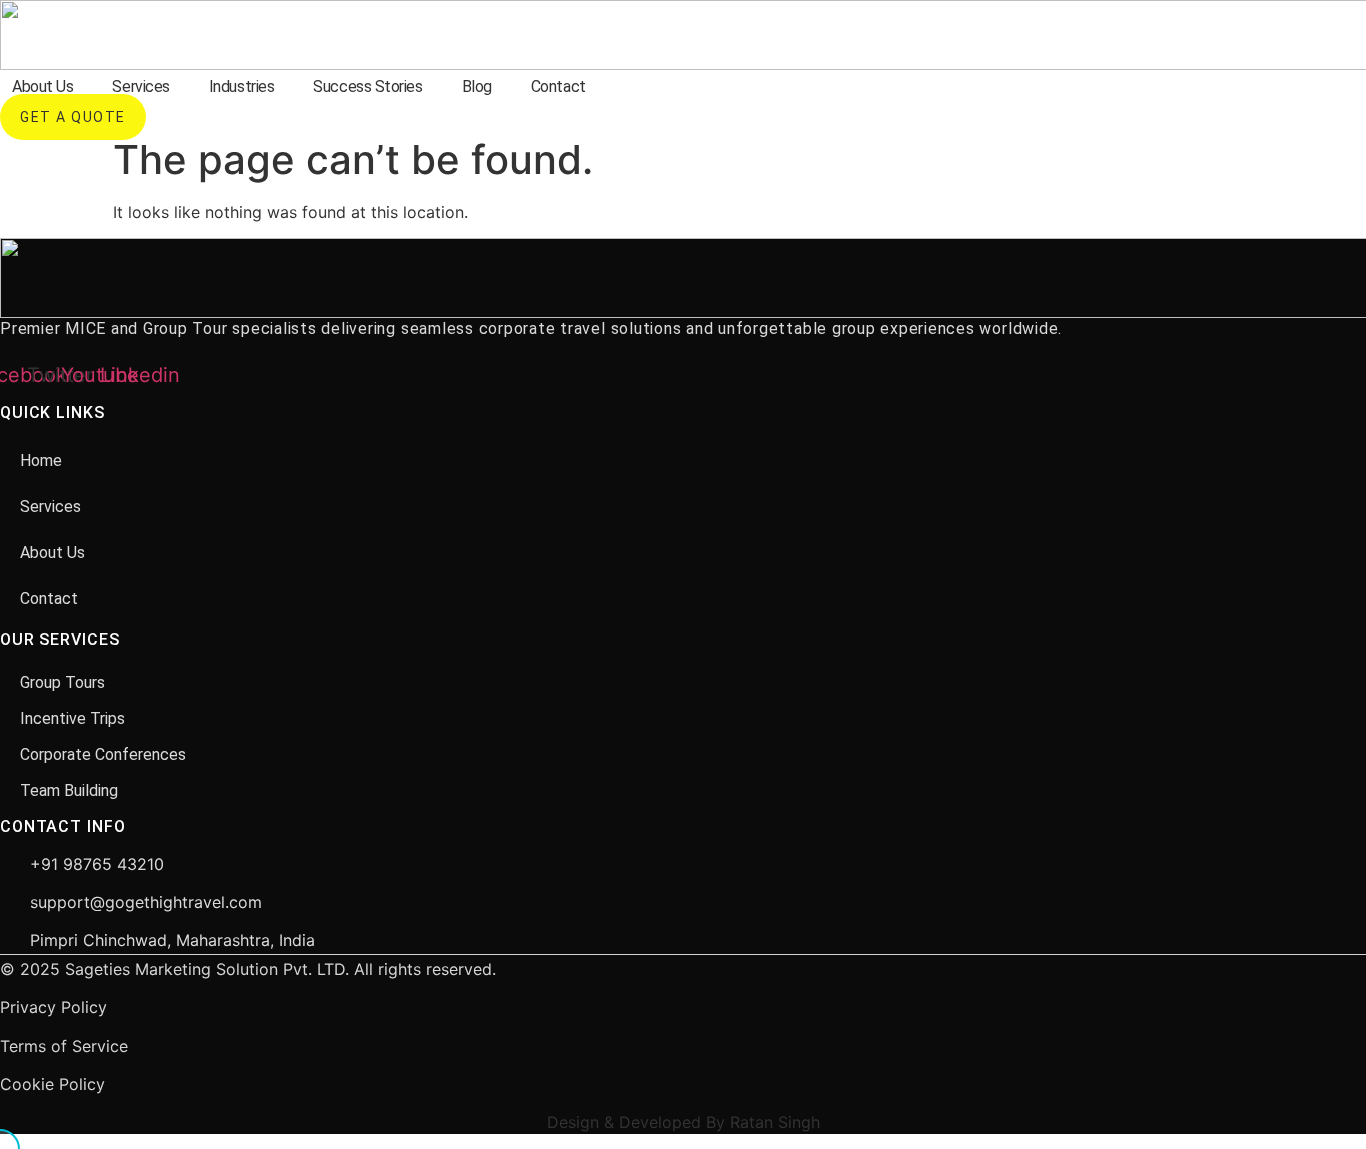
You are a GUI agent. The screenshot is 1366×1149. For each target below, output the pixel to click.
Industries (242, 86)
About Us (42, 86)
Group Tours (62, 682)
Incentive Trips (72, 718)
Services (140, 86)
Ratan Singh (775, 1122)
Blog (477, 86)
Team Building (69, 790)
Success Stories (367, 86)
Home (41, 460)
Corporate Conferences (103, 754)
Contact (558, 86)
